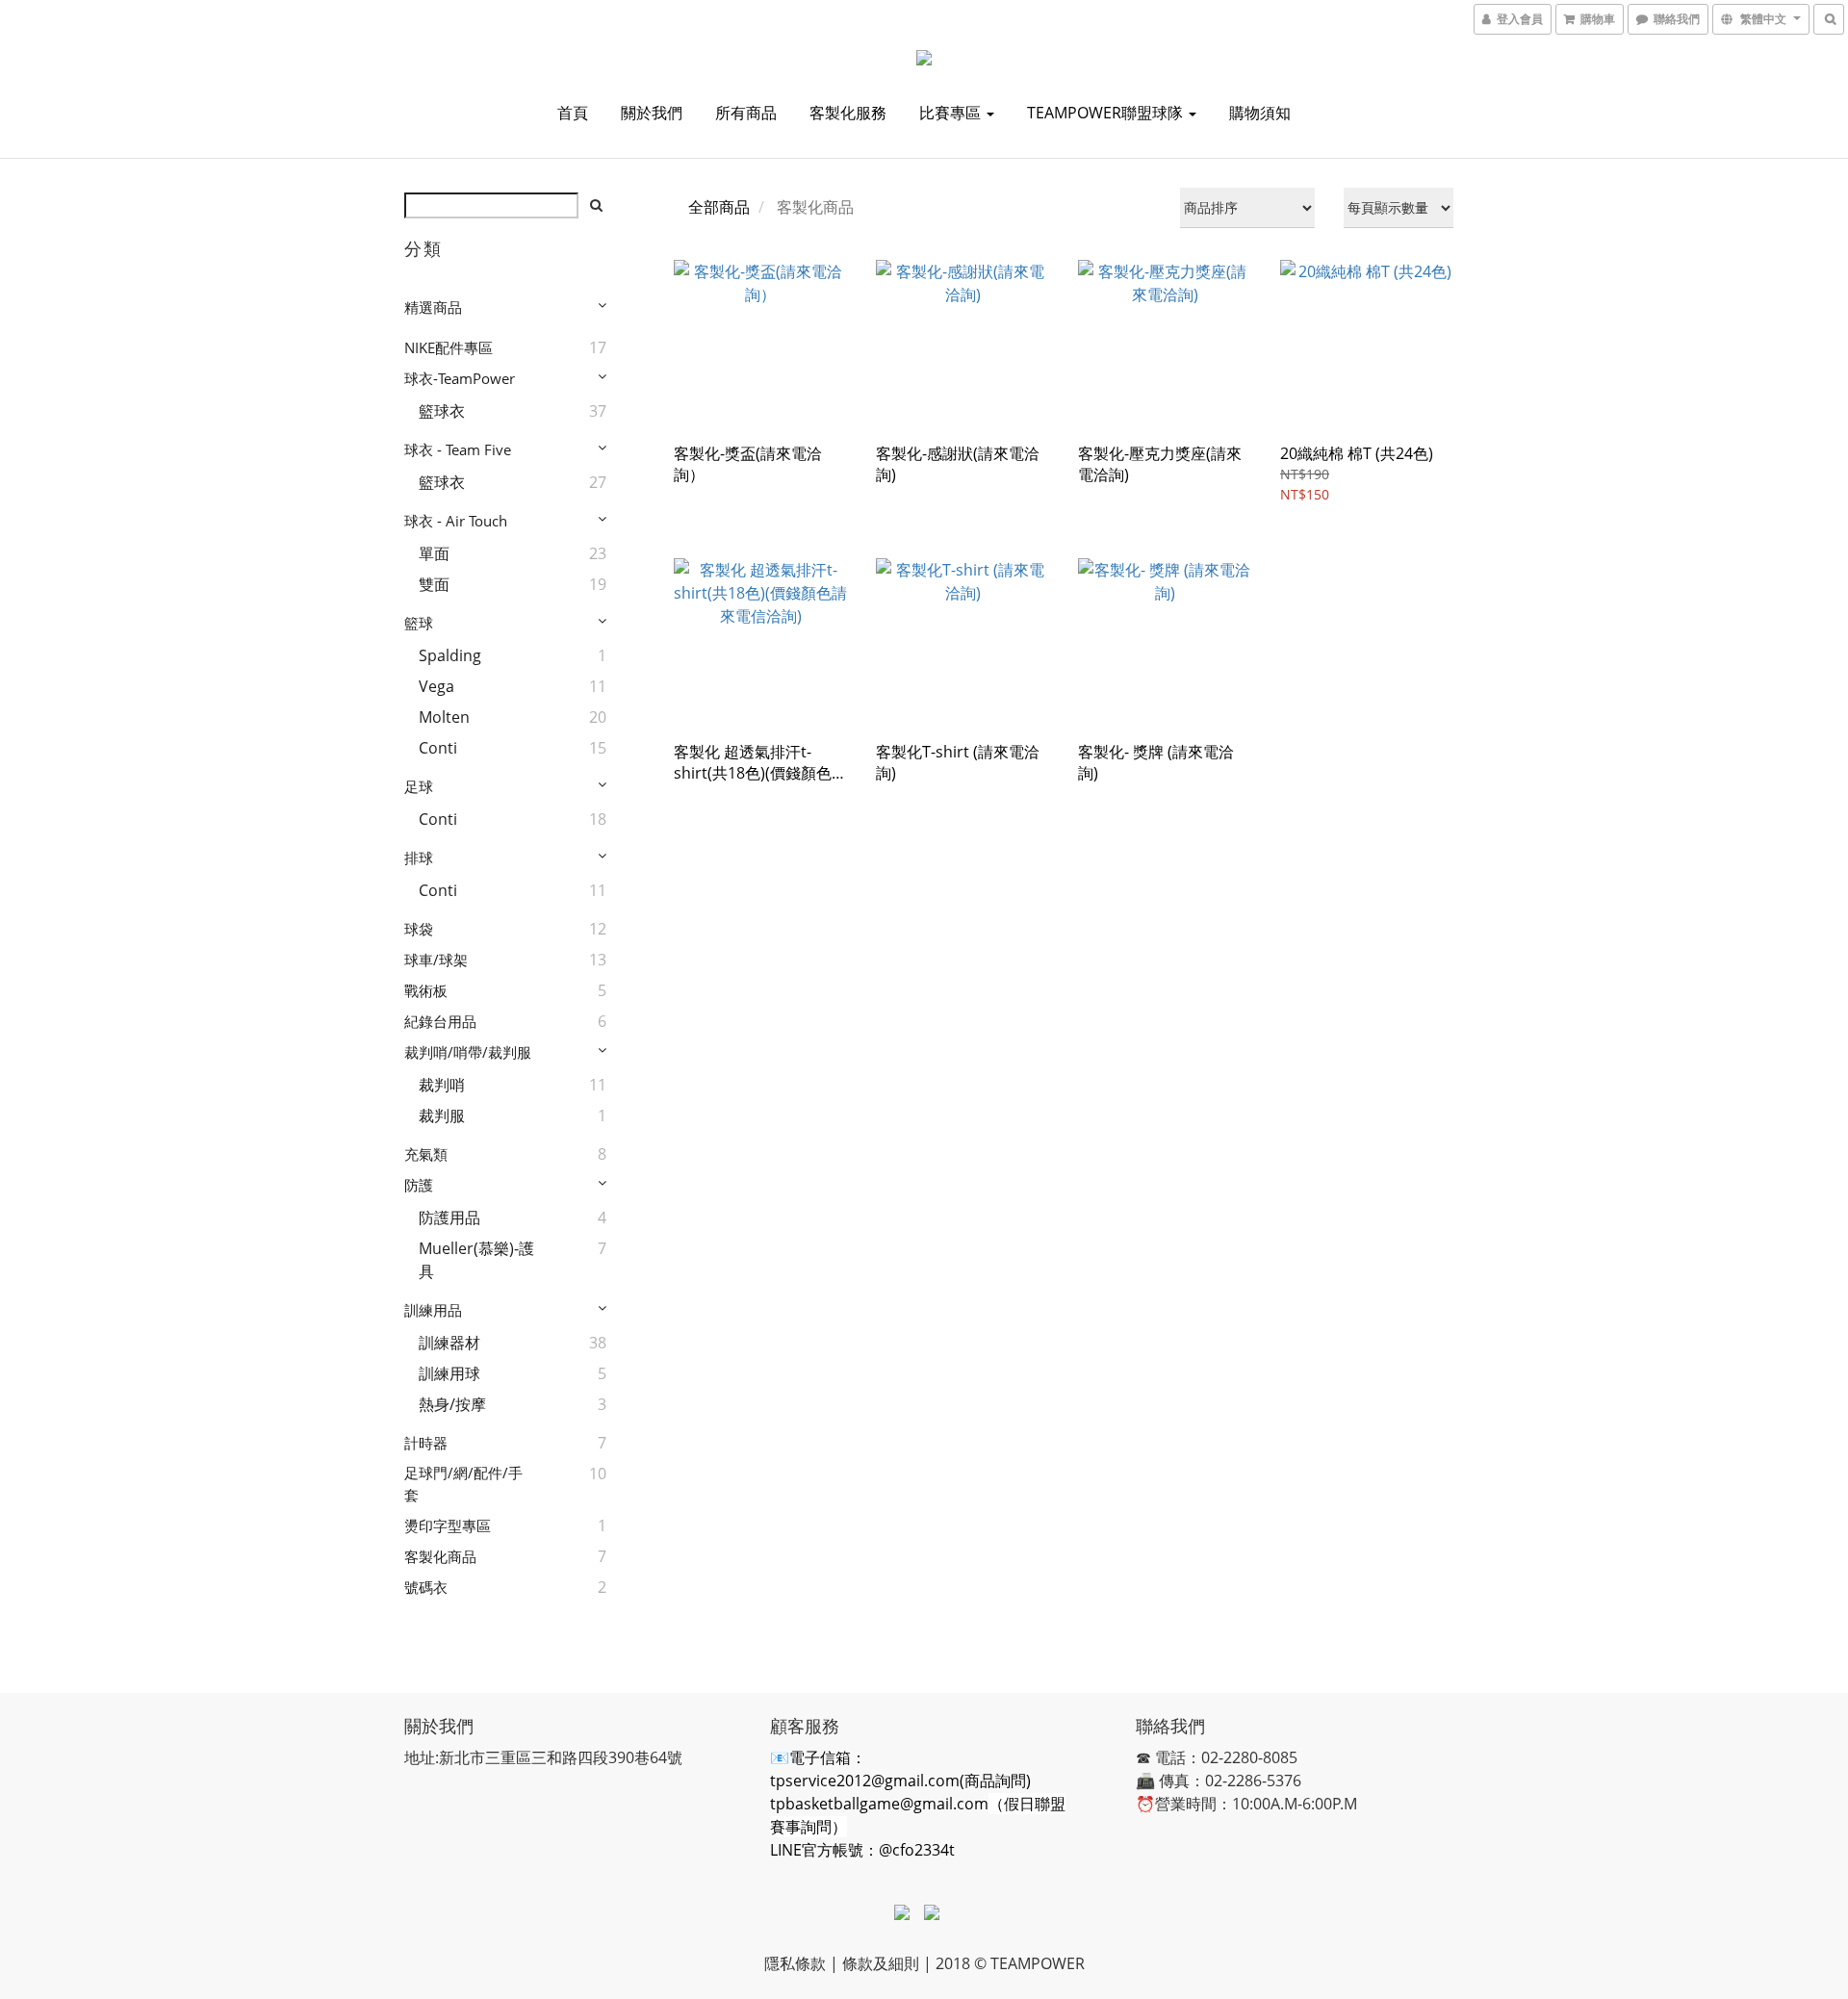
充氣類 (426, 1154)
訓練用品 (433, 1310)
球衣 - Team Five (458, 449)
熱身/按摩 (452, 1404)
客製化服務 (848, 113)
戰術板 (426, 990)
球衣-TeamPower (460, 378)
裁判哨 (442, 1085)
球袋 (419, 929)
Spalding (450, 655)
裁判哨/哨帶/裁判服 (468, 1052)
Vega (436, 686)
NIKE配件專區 (449, 347)
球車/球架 (436, 960)
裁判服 (442, 1115)
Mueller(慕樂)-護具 (476, 1260)
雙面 (434, 584)
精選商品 (433, 307)
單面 (434, 553)
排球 (419, 858)
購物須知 (1260, 113)
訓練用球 (449, 1373)
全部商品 (719, 207)
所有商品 (746, 113)
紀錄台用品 (440, 1021)
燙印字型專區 (448, 1525)
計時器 (426, 1443)
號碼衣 (426, 1587)
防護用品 (449, 1217)
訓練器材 (449, 1343)
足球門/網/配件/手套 (463, 1484)
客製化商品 (440, 1556)
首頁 (573, 113)
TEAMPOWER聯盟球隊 (1107, 113)
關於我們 (652, 113)
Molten (444, 717)
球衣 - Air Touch (456, 521)
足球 (419, 786)
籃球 (419, 623)
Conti (438, 748)
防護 (419, 1185)
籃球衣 (442, 411)
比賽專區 (952, 113)
